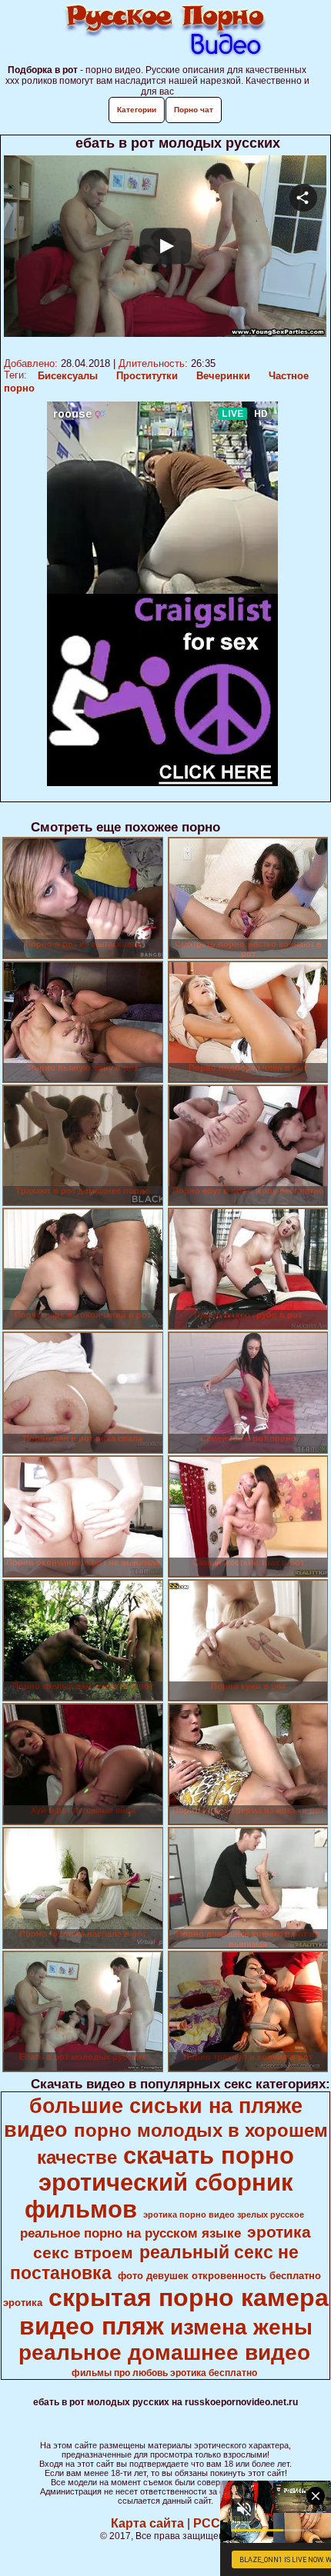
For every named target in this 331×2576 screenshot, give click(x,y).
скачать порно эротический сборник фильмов (160, 2182)
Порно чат (194, 110)
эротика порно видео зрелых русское (224, 2214)
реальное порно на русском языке (130, 2233)
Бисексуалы (68, 376)
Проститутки (147, 376)
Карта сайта (147, 2523)
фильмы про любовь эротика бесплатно (164, 2373)
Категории (137, 110)
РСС (207, 2523)
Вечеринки (223, 376)
